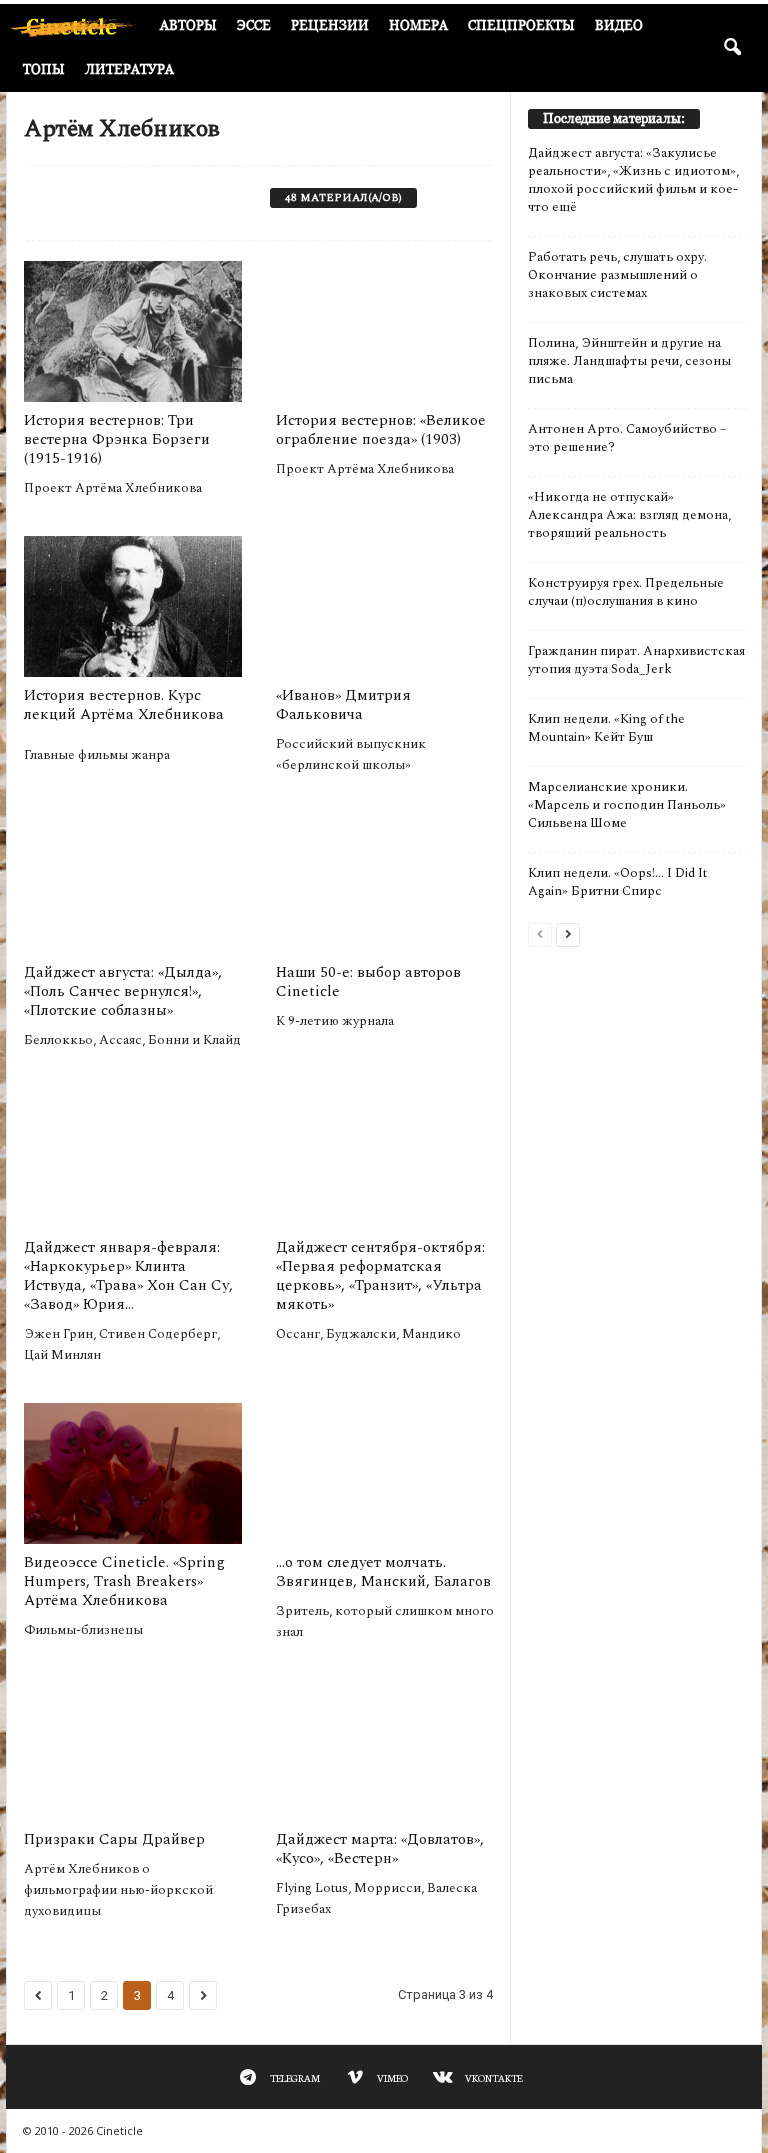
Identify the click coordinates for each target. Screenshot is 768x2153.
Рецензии (330, 25)
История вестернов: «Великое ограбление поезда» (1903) (381, 430)
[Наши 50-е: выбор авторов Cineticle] (385, 883)
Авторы (188, 25)
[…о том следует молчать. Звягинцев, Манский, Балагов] (385, 1473)
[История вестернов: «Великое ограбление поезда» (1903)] (385, 331)
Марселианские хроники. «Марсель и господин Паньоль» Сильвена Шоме (627, 805)
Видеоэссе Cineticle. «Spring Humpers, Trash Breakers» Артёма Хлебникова (124, 1581)
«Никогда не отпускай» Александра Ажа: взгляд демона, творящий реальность (629, 515)
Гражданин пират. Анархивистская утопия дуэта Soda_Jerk (636, 660)
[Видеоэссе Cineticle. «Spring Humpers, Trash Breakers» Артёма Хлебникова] (133, 1473)
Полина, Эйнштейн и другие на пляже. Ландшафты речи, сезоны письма (629, 361)
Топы (44, 69)
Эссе (254, 25)
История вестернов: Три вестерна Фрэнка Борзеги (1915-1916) (117, 439)
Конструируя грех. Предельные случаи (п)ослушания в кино (626, 592)
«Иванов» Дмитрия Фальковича (343, 705)
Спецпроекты (521, 25)
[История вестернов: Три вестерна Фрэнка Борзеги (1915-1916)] (133, 331)
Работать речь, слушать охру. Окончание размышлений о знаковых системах (617, 275)
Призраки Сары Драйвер (114, 1839)
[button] (732, 48)
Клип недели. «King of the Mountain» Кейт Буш (606, 728)
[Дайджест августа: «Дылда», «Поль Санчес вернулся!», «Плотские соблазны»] (133, 883)
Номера (418, 25)
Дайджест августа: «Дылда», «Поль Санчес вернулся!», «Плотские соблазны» (123, 991)
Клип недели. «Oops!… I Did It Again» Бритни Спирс (617, 882)
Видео (619, 25)
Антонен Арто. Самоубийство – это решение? (627, 438)
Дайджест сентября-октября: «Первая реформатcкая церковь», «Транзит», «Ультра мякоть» (380, 1276)
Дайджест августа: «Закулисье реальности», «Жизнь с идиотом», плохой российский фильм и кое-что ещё (633, 180)
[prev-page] (540, 933)
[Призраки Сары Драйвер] (133, 1750)
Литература (129, 69)
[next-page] (568, 933)
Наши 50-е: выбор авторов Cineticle (368, 982)
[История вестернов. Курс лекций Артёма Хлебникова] (133, 606)
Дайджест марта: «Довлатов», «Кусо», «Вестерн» (380, 1849)
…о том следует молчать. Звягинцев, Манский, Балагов (383, 1572)
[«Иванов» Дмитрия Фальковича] (385, 606)
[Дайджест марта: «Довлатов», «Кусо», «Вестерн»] (385, 1750)
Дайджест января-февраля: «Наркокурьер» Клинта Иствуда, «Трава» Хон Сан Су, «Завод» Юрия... (128, 1276)
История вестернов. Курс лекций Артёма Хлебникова (124, 705)
